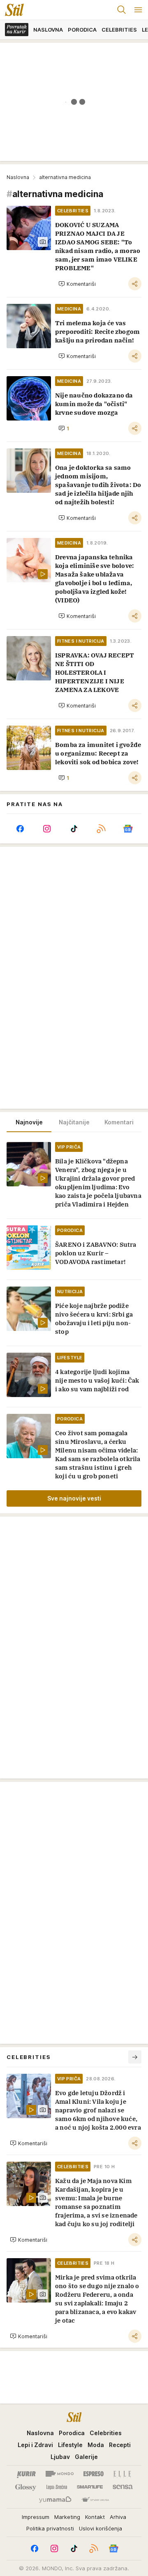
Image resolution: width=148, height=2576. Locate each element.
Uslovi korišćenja (101, 2528)
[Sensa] (123, 2487)
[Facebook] (20, 829)
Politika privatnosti (50, 2528)
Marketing (67, 2517)
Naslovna (18, 177)
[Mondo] (60, 2474)
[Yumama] (55, 2500)
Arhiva (118, 2517)
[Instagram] (47, 829)
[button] (77, 284)
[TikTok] (74, 829)
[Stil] (12, 10)
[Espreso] (94, 2474)
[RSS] (101, 829)
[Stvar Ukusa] (95, 2500)
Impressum (36, 2517)
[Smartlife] (90, 2487)
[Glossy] (26, 2487)
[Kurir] (26, 2474)
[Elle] (122, 2474)
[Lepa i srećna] (57, 2487)
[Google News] (128, 829)
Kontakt (95, 2517)
